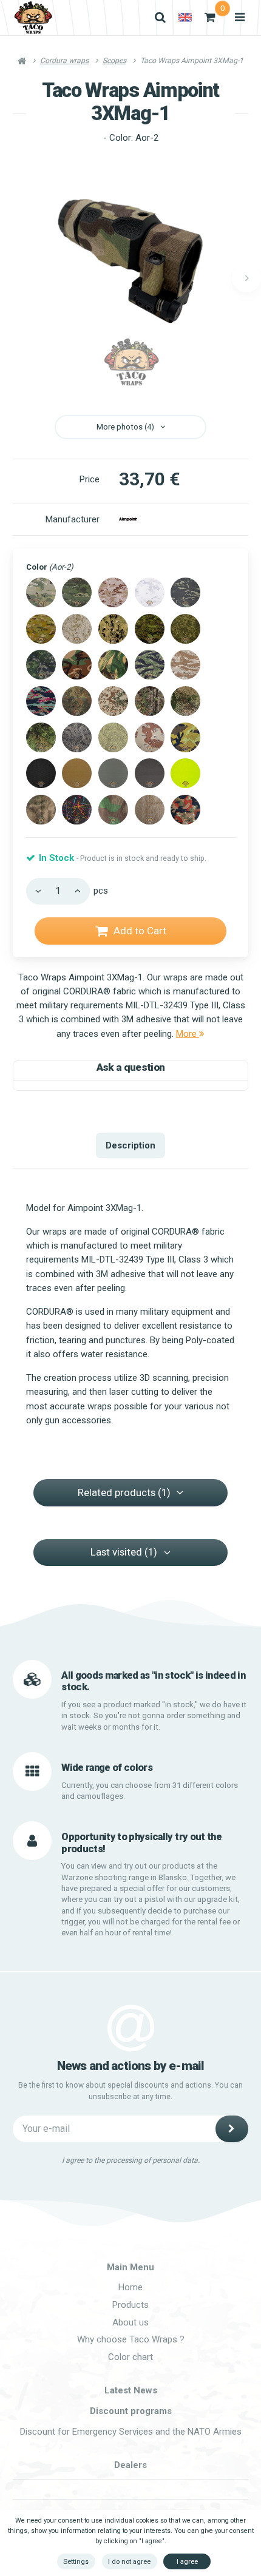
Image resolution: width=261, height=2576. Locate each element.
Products (130, 2305)
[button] (246, 278)
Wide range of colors (107, 1768)
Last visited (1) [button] (124, 1552)
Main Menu (130, 2267)
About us (130, 2322)
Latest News (131, 2390)
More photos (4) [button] (125, 427)
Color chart (130, 2357)
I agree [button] (187, 2561)
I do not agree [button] (129, 2561)
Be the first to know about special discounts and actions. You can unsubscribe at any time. (130, 2091)
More (188, 1034)
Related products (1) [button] (124, 1492)
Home (130, 2287)
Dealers (130, 2465)
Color (50, 567)
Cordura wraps (64, 61)
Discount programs (131, 2411)
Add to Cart (140, 931)
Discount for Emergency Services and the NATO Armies (131, 2432)
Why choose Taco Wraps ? (131, 2339)
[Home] (33, 18)
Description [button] (130, 1145)
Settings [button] (76, 2561)
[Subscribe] (232, 2129)
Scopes (114, 61)
